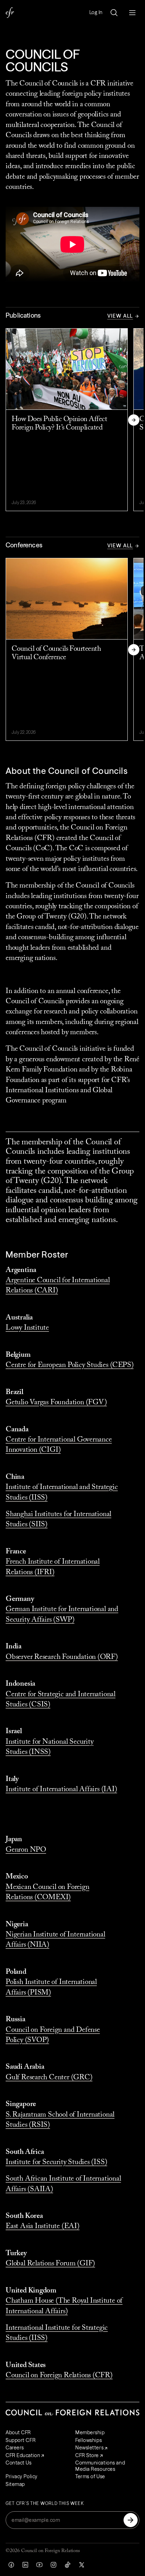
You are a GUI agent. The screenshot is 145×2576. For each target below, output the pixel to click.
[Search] (114, 13)
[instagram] (53, 2565)
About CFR (18, 2432)
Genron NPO (26, 1850)
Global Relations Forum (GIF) (50, 2264)
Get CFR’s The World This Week (45, 2504)
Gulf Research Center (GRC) (49, 2078)
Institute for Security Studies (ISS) (56, 2162)
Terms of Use (90, 2476)
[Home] (10, 13)
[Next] (134, 420)
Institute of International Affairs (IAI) (61, 1790)
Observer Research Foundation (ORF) (62, 1657)
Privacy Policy (22, 2476)
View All (120, 316)
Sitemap (15, 2484)
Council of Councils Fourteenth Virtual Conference (56, 653)
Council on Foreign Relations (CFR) (59, 2376)
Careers (15, 2448)
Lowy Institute (27, 1328)
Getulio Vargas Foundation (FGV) (56, 1403)
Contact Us (19, 2463)
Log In (96, 12)
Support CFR (21, 2440)
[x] (82, 2565)
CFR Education (23, 2455)
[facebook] (11, 2565)
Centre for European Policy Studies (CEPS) (70, 1365)
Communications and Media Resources (100, 2466)
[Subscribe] (131, 2520)
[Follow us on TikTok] (68, 2565)
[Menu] (132, 13)
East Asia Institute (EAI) (43, 2227)
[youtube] (39, 2565)
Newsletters (89, 2448)
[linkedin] (25, 2565)
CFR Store (87, 2455)
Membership (90, 2432)
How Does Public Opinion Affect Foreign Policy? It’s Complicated (59, 424)
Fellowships (89, 2440)
